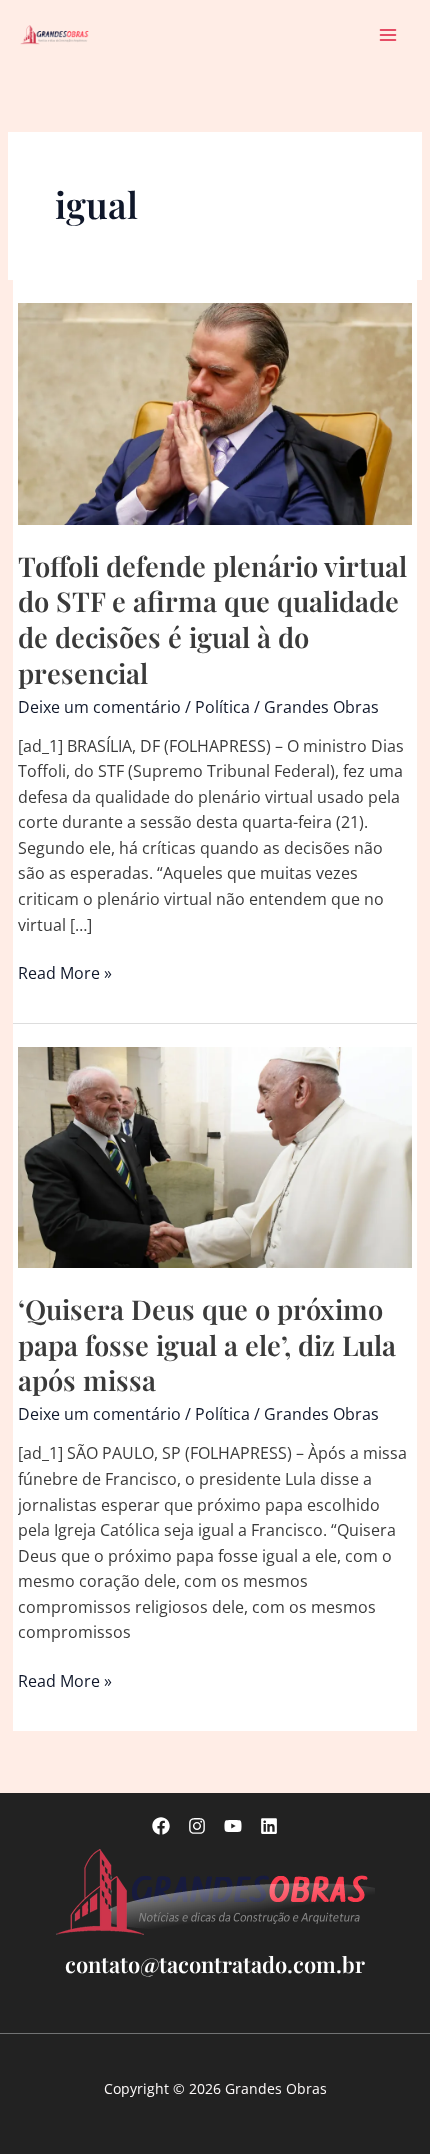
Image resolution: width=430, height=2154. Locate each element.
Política (222, 707)
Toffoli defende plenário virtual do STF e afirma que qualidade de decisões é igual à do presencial (212, 619)
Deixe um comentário (99, 707)
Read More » (65, 974)
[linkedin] (269, 1826)
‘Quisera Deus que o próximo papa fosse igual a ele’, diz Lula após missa (207, 1344)
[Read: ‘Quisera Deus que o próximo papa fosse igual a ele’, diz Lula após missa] (214, 1156)
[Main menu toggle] (388, 34)
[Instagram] (197, 1826)
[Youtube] (233, 1826)
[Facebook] (161, 1826)
